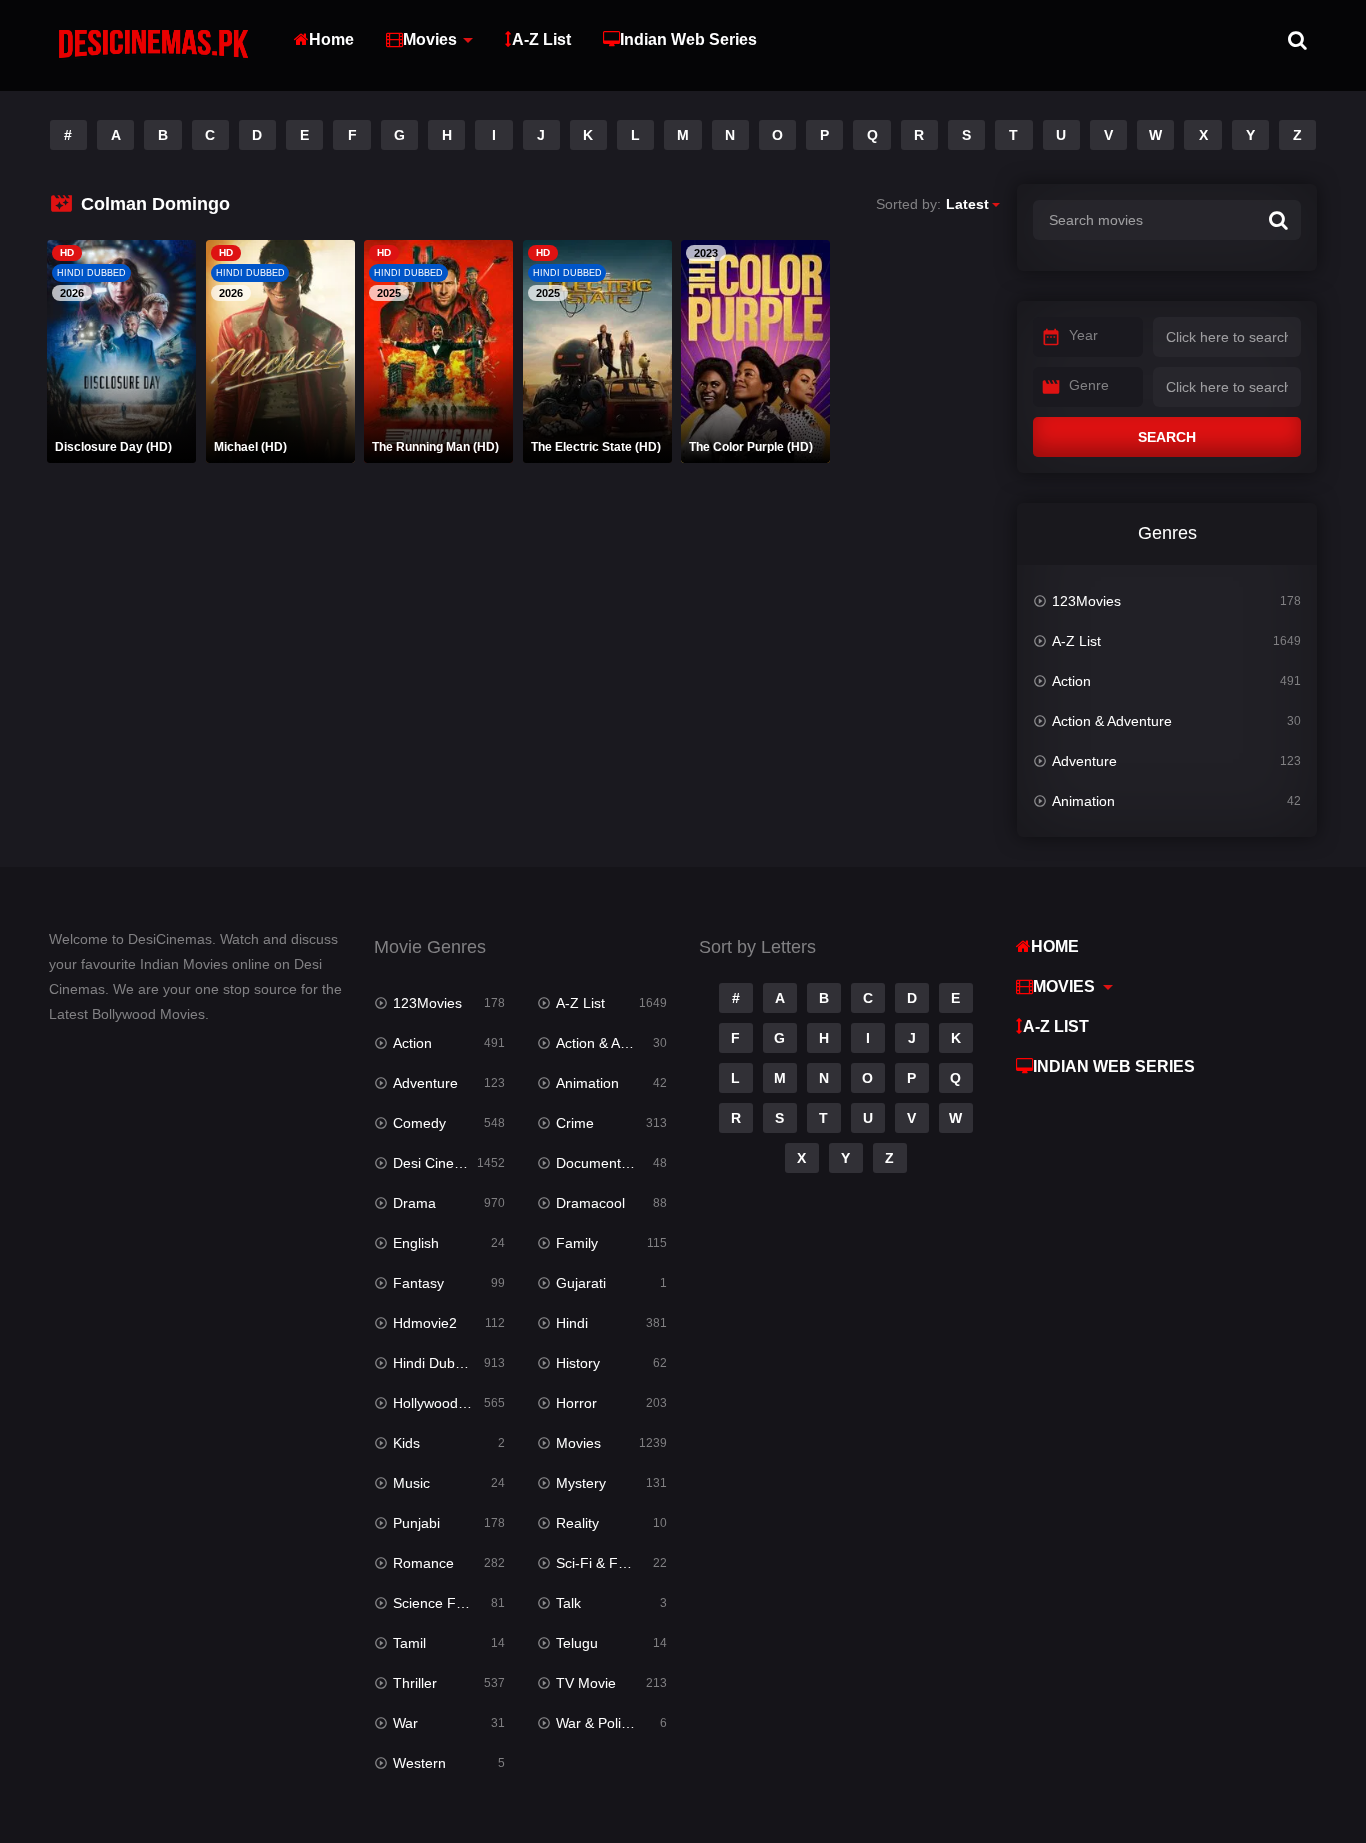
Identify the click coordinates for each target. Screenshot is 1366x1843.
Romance (423, 1563)
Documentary (598, 1163)
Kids (406, 1443)
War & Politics (599, 1723)
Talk (568, 1603)
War (405, 1723)
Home (331, 39)
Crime (575, 1123)
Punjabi (416, 1523)
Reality (577, 1523)
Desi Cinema (433, 1163)
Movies (430, 39)
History (578, 1363)
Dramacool (590, 1203)
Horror (576, 1403)
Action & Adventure (1112, 721)
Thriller (415, 1683)
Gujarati (581, 1283)
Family (577, 1243)
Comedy (419, 1123)
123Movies (1086, 601)
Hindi (572, 1323)
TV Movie (586, 1683)
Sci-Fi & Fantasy (608, 1563)
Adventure (1084, 761)
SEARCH (1167, 437)
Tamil (409, 1643)
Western (419, 1763)
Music (411, 1483)
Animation (1083, 801)
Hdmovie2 (425, 1323)
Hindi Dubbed (436, 1363)
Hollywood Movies (448, 1403)
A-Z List (541, 39)
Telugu (577, 1643)
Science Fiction (441, 1603)
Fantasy (418, 1283)
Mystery (581, 1483)
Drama (414, 1203)
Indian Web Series (688, 39)
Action (1071, 681)
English (416, 1243)
